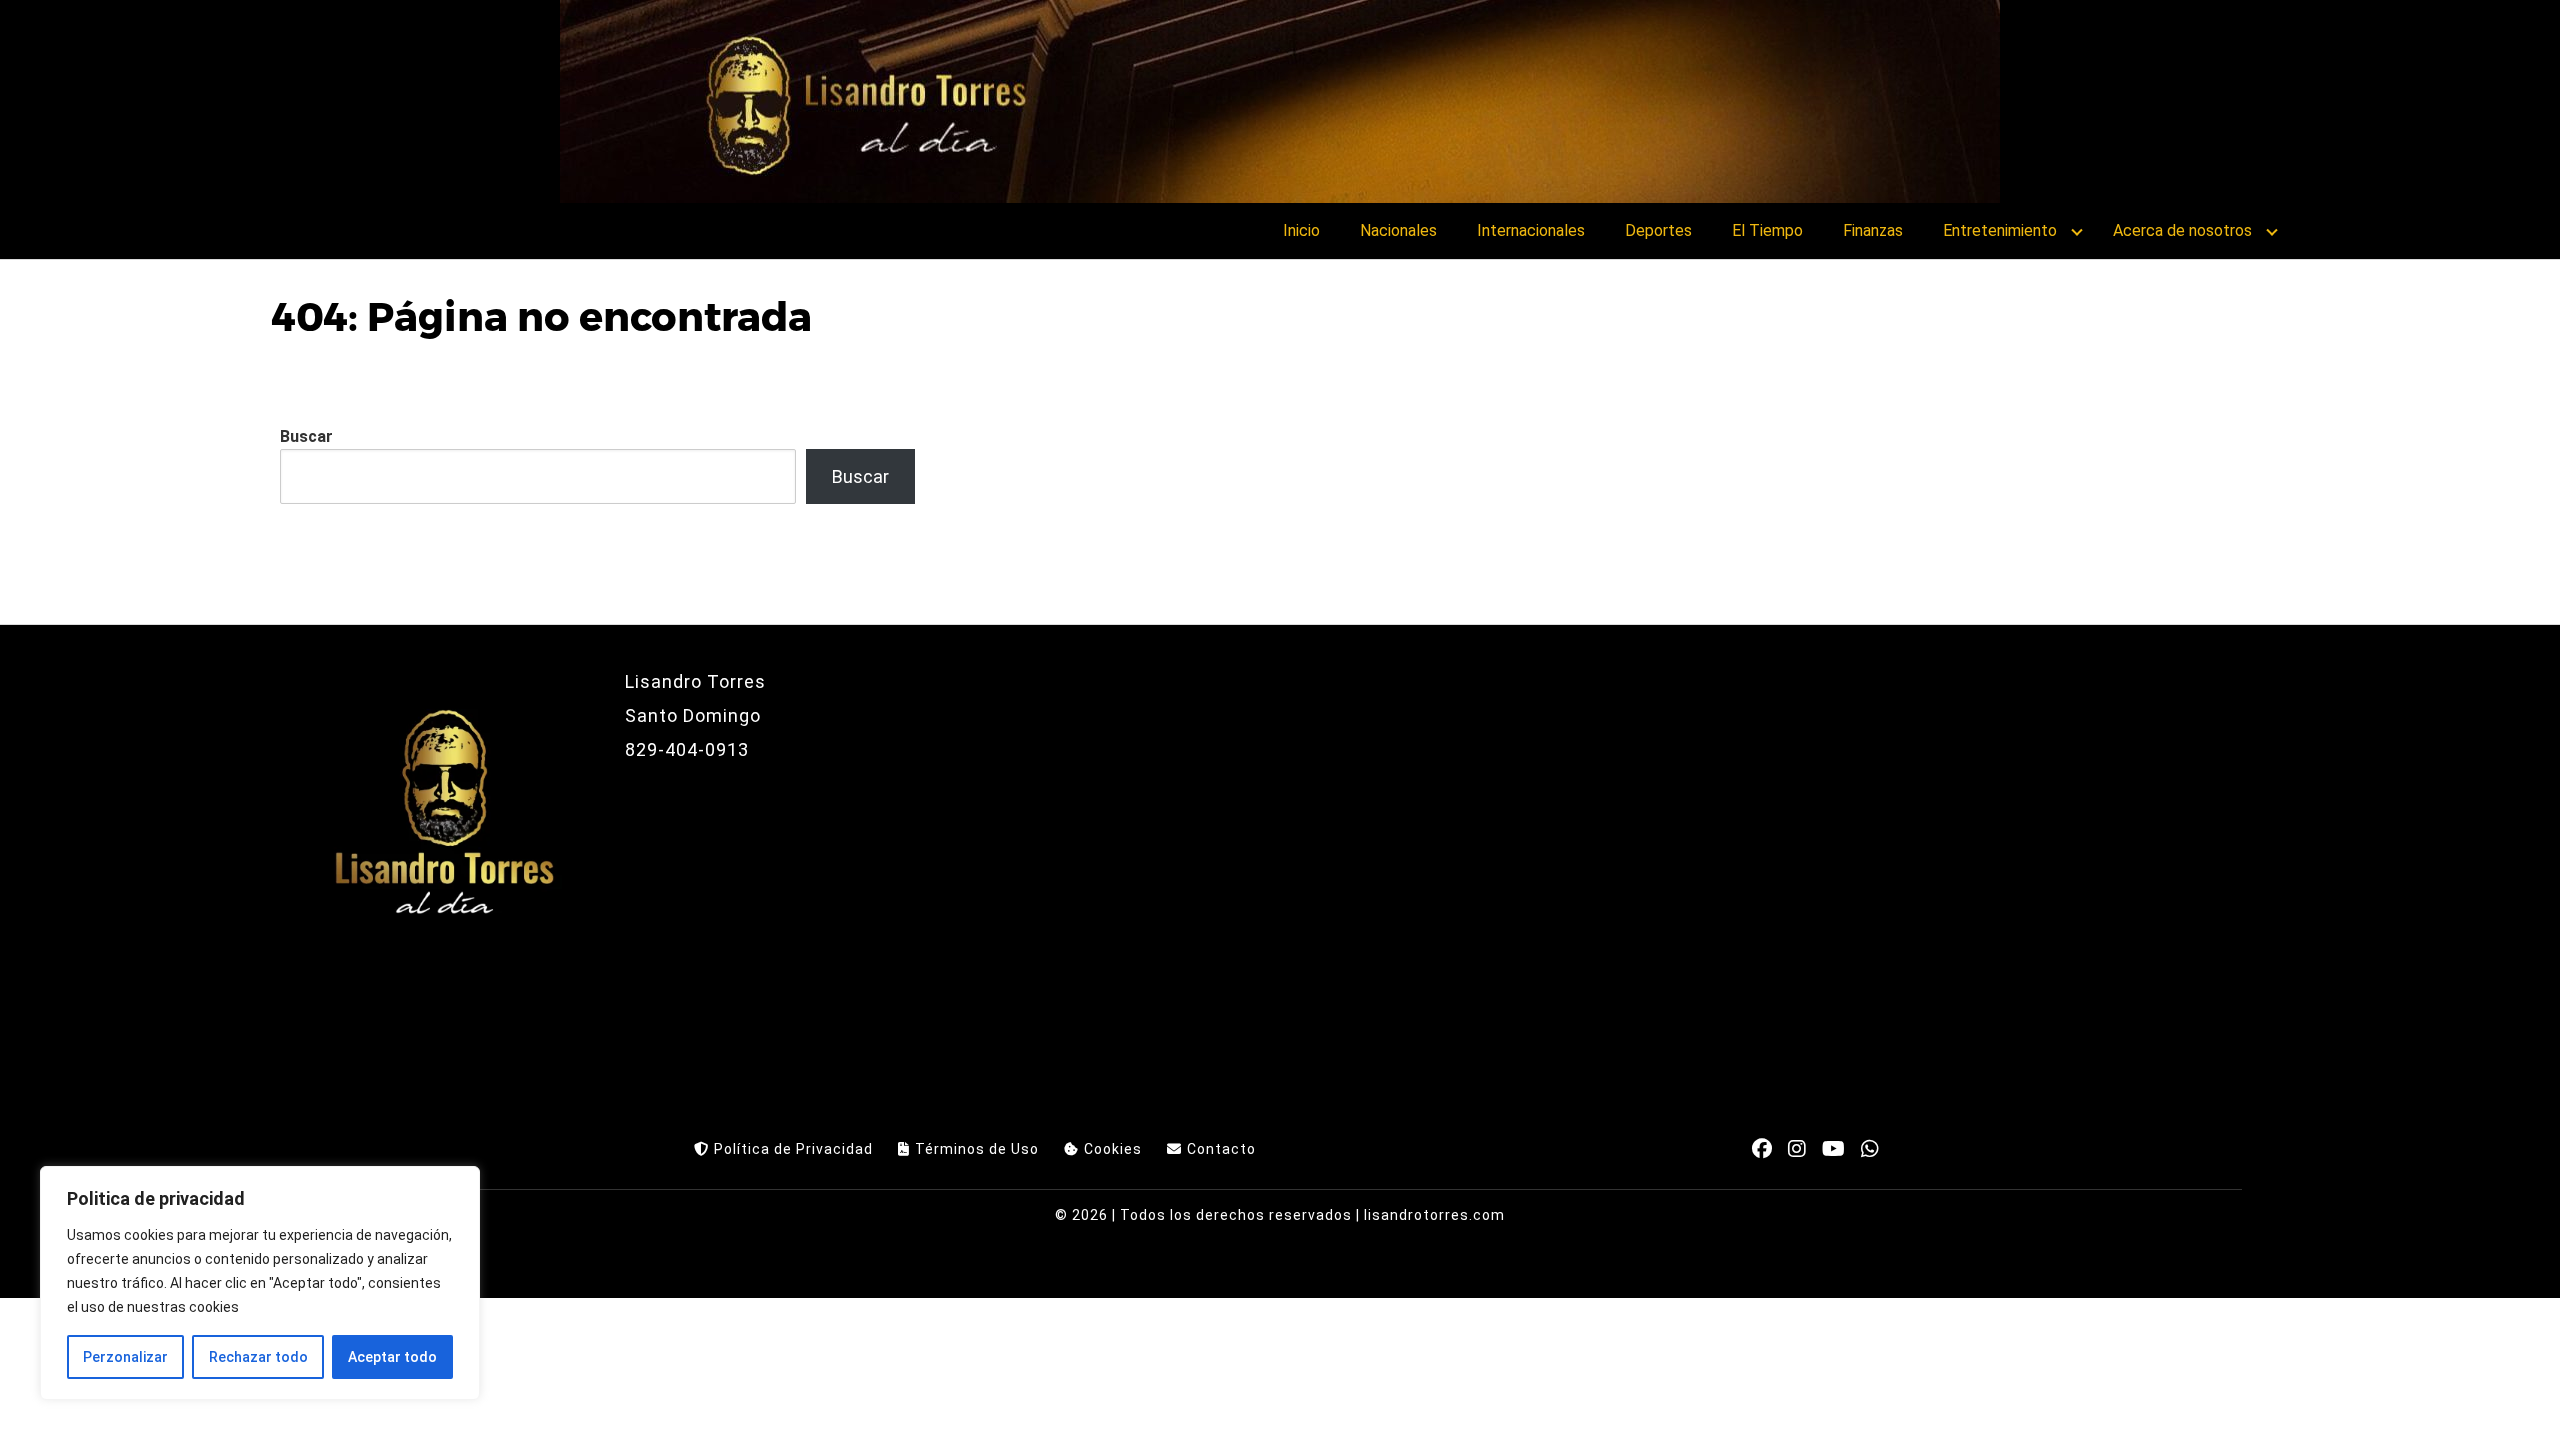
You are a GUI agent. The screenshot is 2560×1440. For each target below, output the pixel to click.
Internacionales (1531, 230)
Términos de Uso (977, 1149)
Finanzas (1873, 230)
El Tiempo (1767, 230)
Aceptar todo (392, 1357)
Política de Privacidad (793, 1149)
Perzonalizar (125, 1357)
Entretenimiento (2000, 230)
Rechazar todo (258, 1357)
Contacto (1221, 1149)
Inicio (1301, 230)
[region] (260, 1283)
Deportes (1658, 230)
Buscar (306, 436)
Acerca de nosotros (2182, 230)
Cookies (1113, 1149)
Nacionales (1398, 230)
